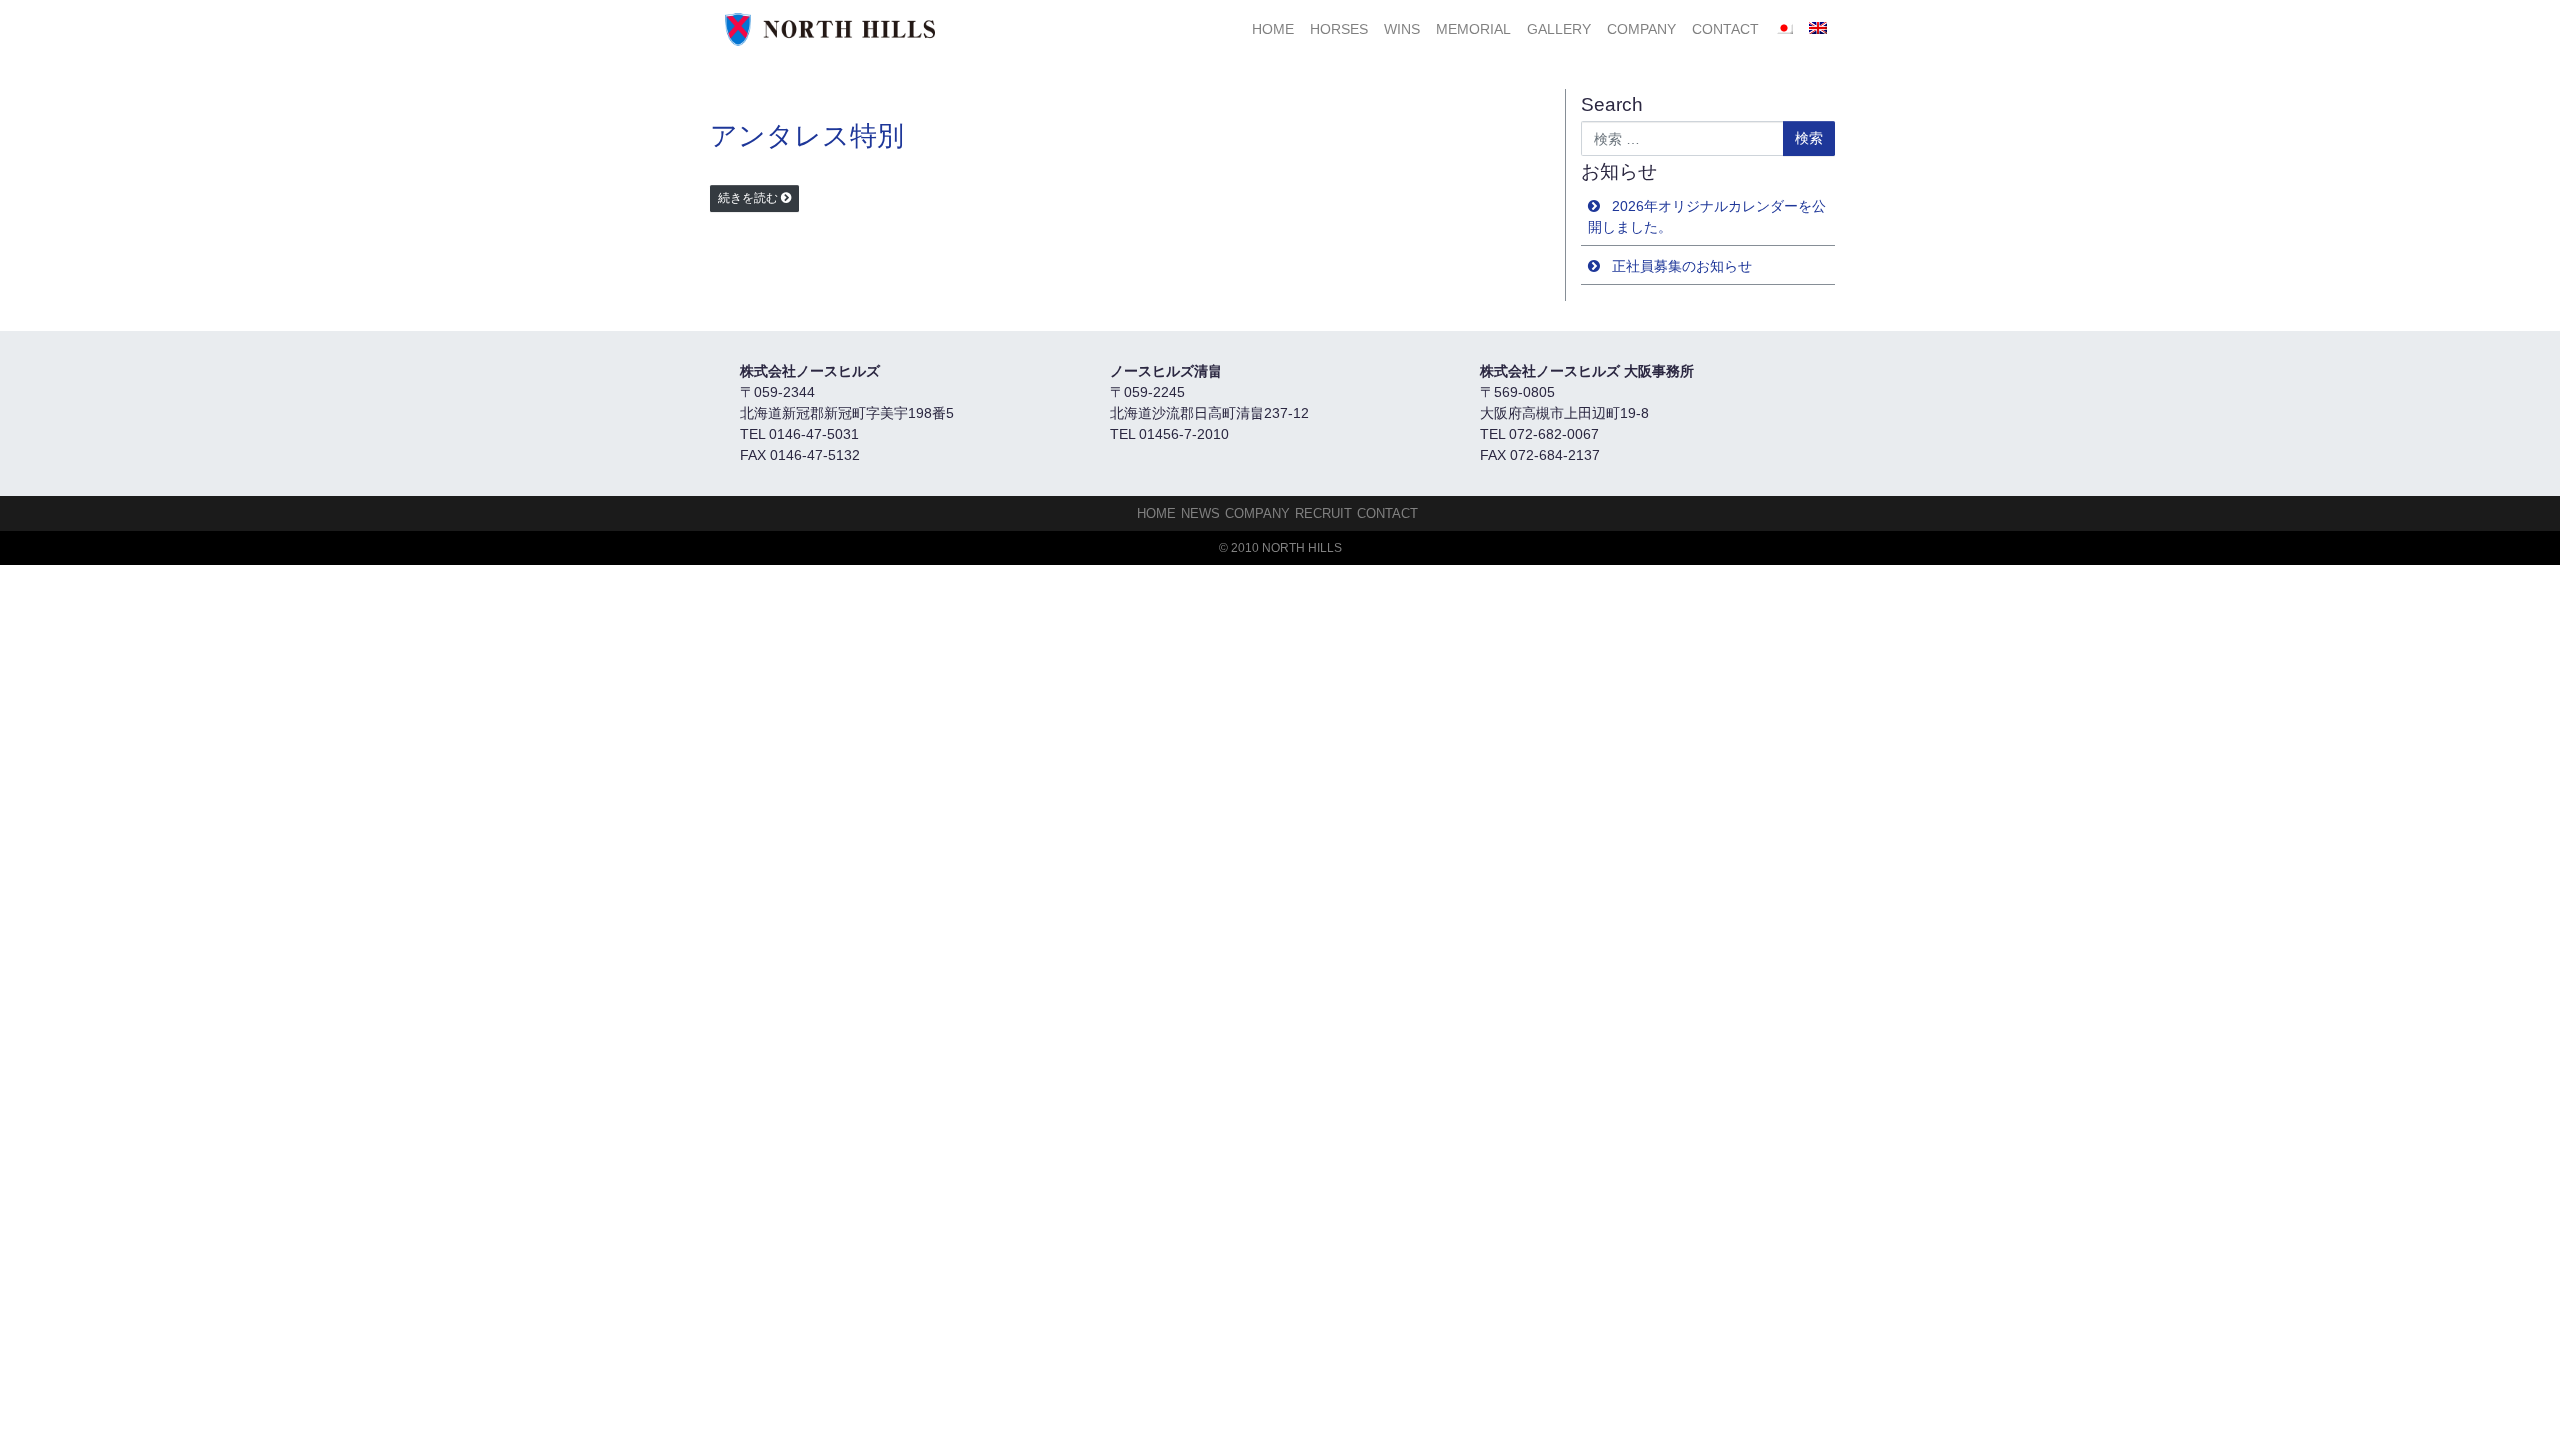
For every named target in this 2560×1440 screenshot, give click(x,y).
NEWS (1200, 513)
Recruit (1323, 513)
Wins (1402, 29)
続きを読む (748, 198)
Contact (1725, 29)
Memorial (1473, 29)
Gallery (1559, 29)
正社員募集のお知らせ (1682, 266)
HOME (1273, 29)
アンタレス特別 (807, 136)
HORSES (1339, 29)
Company (1641, 29)
